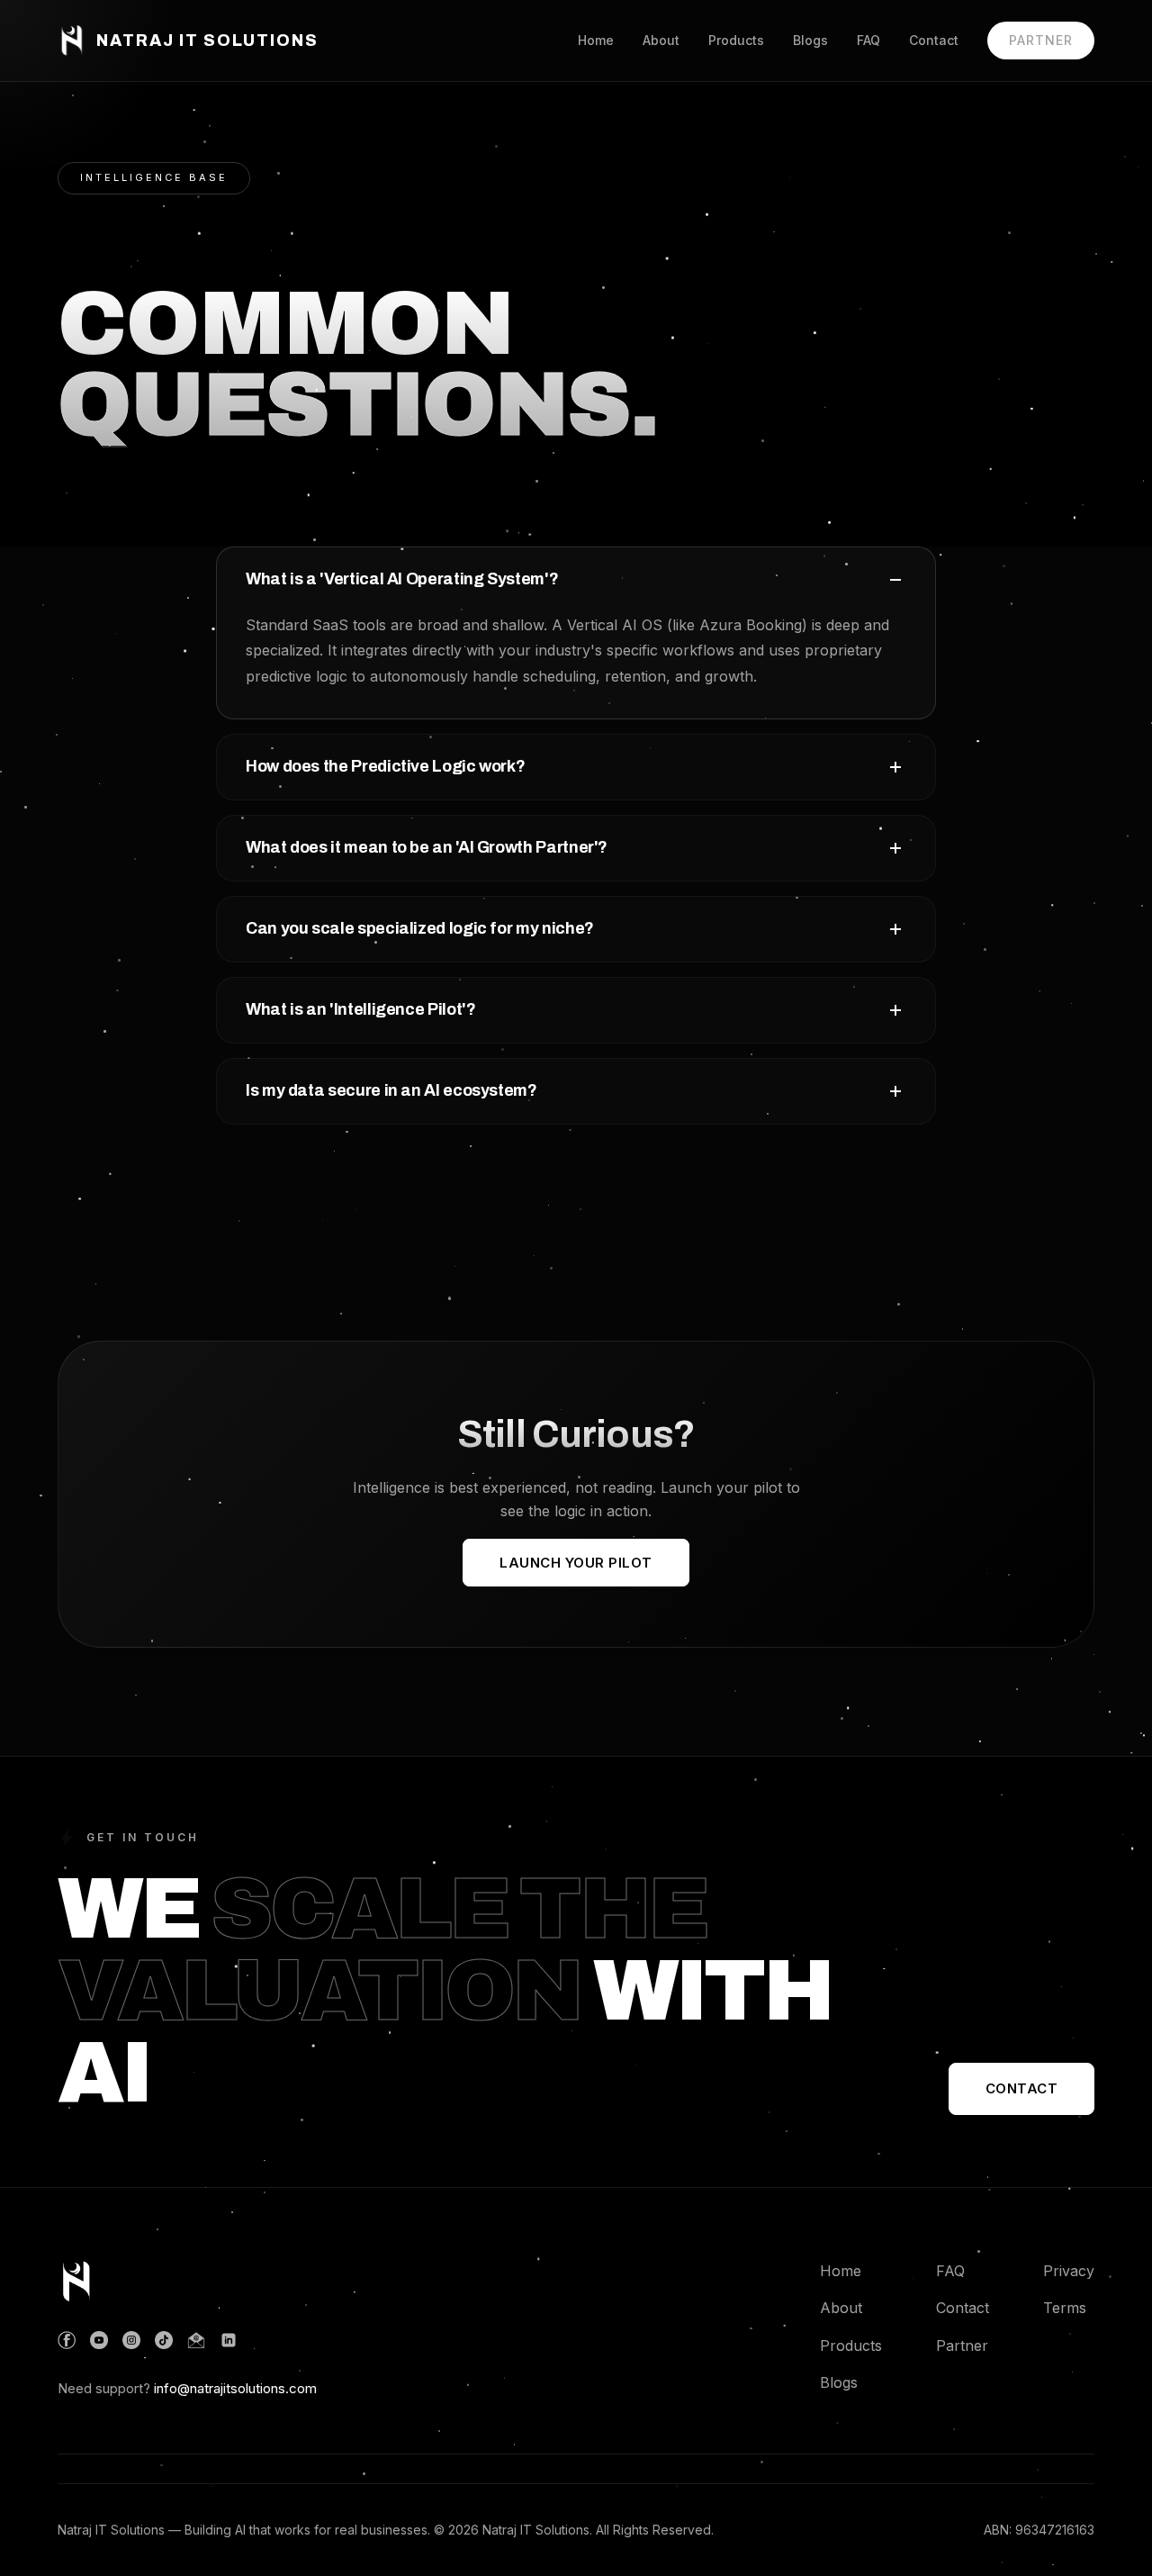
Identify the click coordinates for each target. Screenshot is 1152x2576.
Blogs (810, 40)
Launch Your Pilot (576, 1563)
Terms (1065, 2308)
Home (596, 40)
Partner (1041, 40)
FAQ (868, 40)
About (661, 40)
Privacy (1069, 2271)
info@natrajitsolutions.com (235, 2388)
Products (736, 40)
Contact (934, 40)
